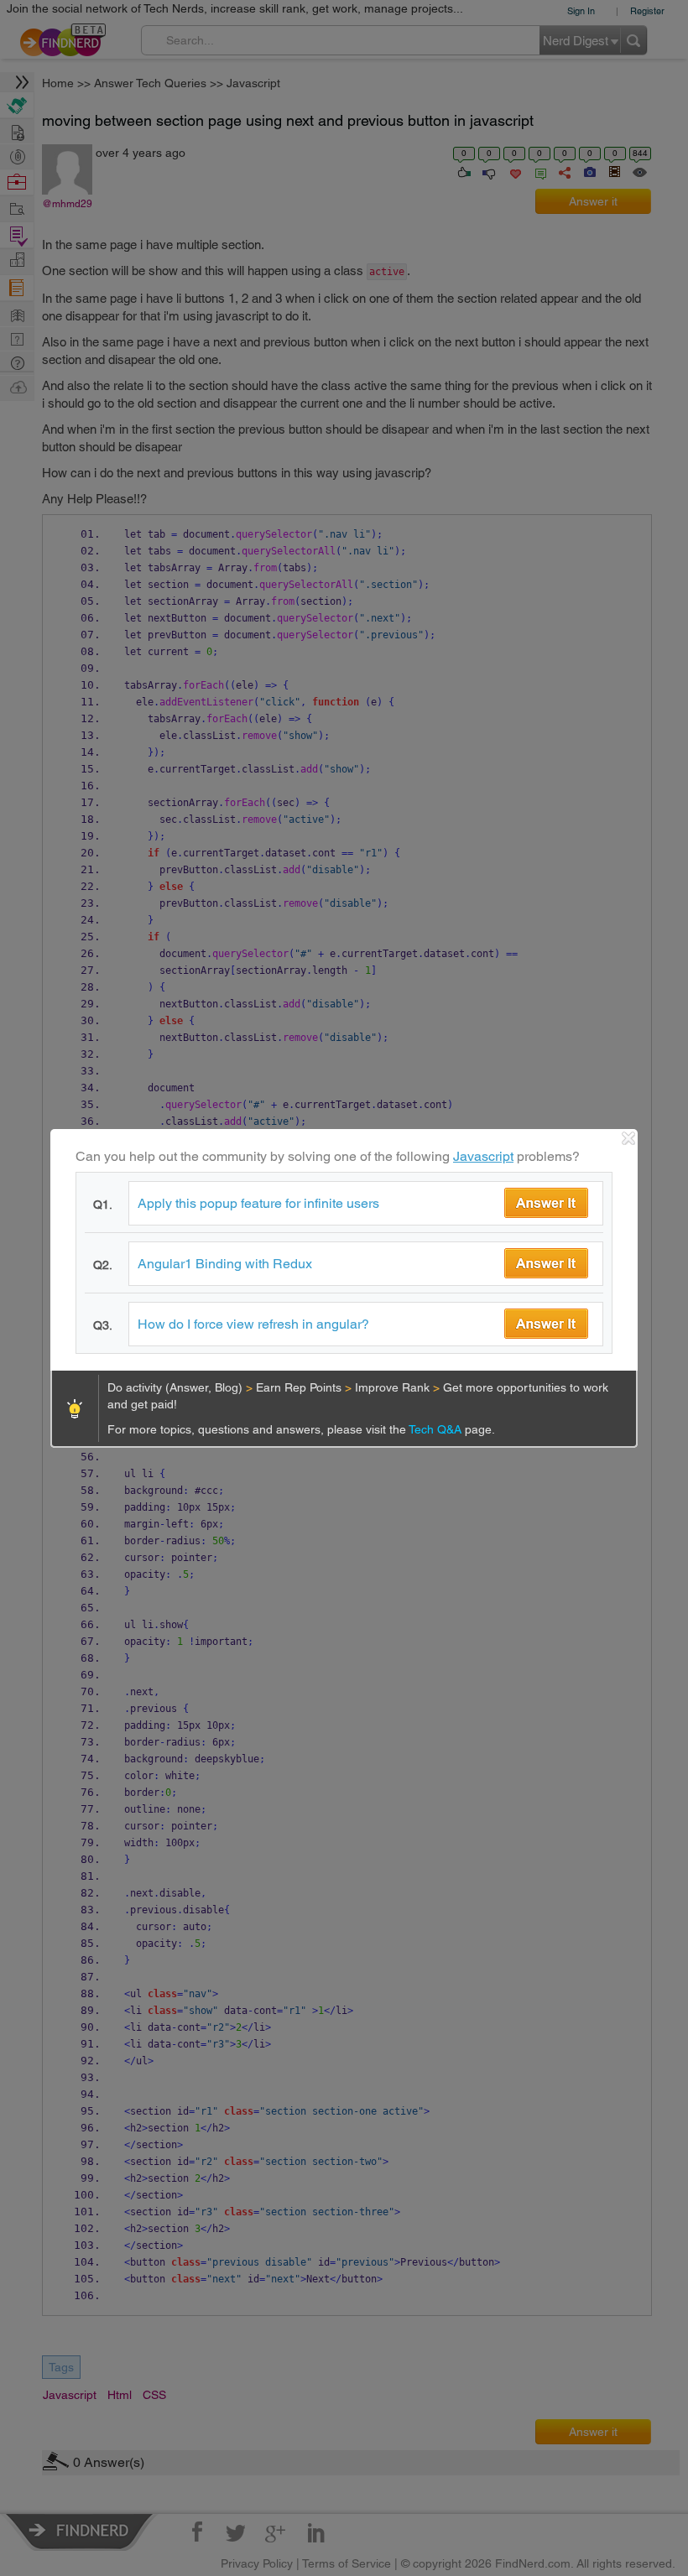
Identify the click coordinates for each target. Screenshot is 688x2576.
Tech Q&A (437, 1429)
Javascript (483, 1156)
